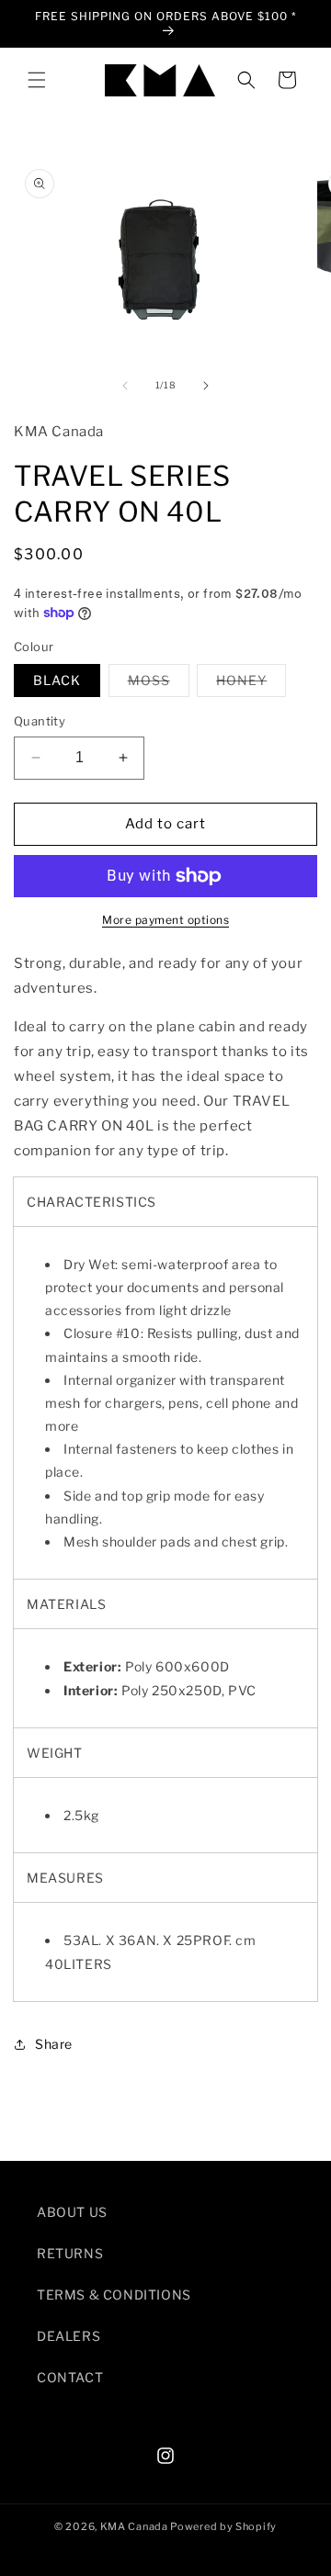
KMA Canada (134, 2526)
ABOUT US (72, 2212)
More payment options (165, 920)
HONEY (251, 684)
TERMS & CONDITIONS (114, 2295)
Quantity (40, 721)
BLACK (57, 680)
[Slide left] (125, 386)
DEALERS (68, 2336)
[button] (37, 80)
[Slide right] (206, 386)
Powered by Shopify (223, 2526)
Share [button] (54, 2044)
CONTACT (70, 2377)
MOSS (159, 684)
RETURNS (70, 2253)
